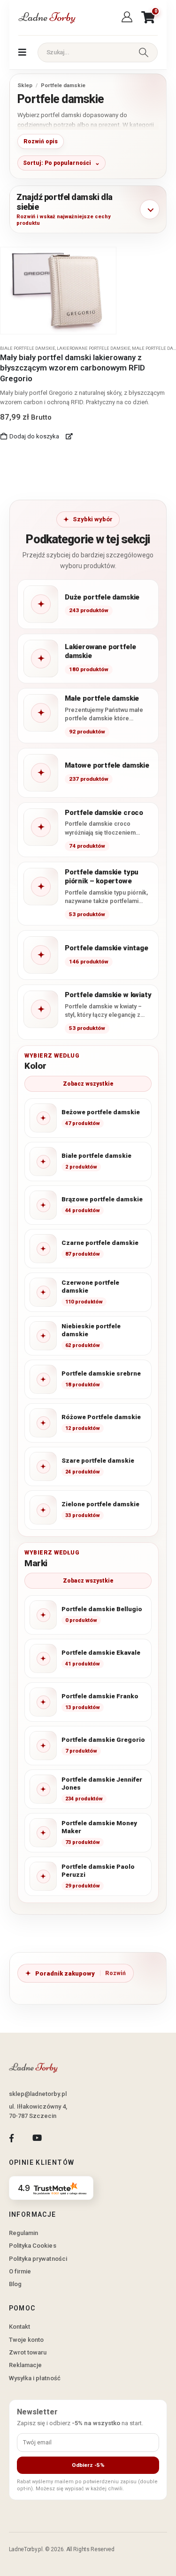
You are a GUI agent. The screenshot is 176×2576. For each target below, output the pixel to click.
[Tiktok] (63, 2138)
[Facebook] (11, 2138)
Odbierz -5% (88, 2465)
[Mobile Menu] (22, 52)
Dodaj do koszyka (34, 436)
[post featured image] (58, 291)
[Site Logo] (46, 18)
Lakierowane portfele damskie (94, 348)
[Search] (144, 52)
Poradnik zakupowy (65, 1973)
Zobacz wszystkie (88, 1084)
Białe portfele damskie (28, 348)
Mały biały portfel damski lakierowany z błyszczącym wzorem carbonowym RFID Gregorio (73, 368)
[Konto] (128, 17)
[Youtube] (37, 2138)
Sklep (25, 85)
